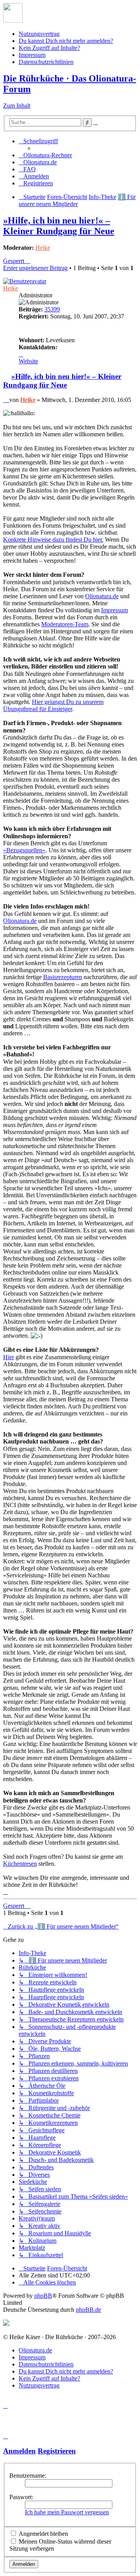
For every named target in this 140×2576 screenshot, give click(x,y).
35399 (52, 309)
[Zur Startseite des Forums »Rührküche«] (13, 20)
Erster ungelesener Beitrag (35, 268)
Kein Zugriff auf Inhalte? (49, 48)
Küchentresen (20, 1864)
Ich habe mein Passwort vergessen (67, 2512)
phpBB (43, 2296)
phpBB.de (88, 2310)
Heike (43, 248)
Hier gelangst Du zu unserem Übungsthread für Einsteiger (53, 705)
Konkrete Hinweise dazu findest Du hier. (53, 540)
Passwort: (21, 2497)
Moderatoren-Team (65, 624)
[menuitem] (45, 155)
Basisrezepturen (63, 977)
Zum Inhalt (17, 106)
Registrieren (57, 2451)
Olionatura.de (102, 596)
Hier (9, 1357)
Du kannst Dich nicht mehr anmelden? (66, 41)
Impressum (32, 55)
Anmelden (19, 2451)
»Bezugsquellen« (24, 850)
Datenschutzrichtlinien (46, 62)
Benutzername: (28, 2476)
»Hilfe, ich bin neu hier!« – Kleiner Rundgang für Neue (59, 226)
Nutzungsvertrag (39, 34)
